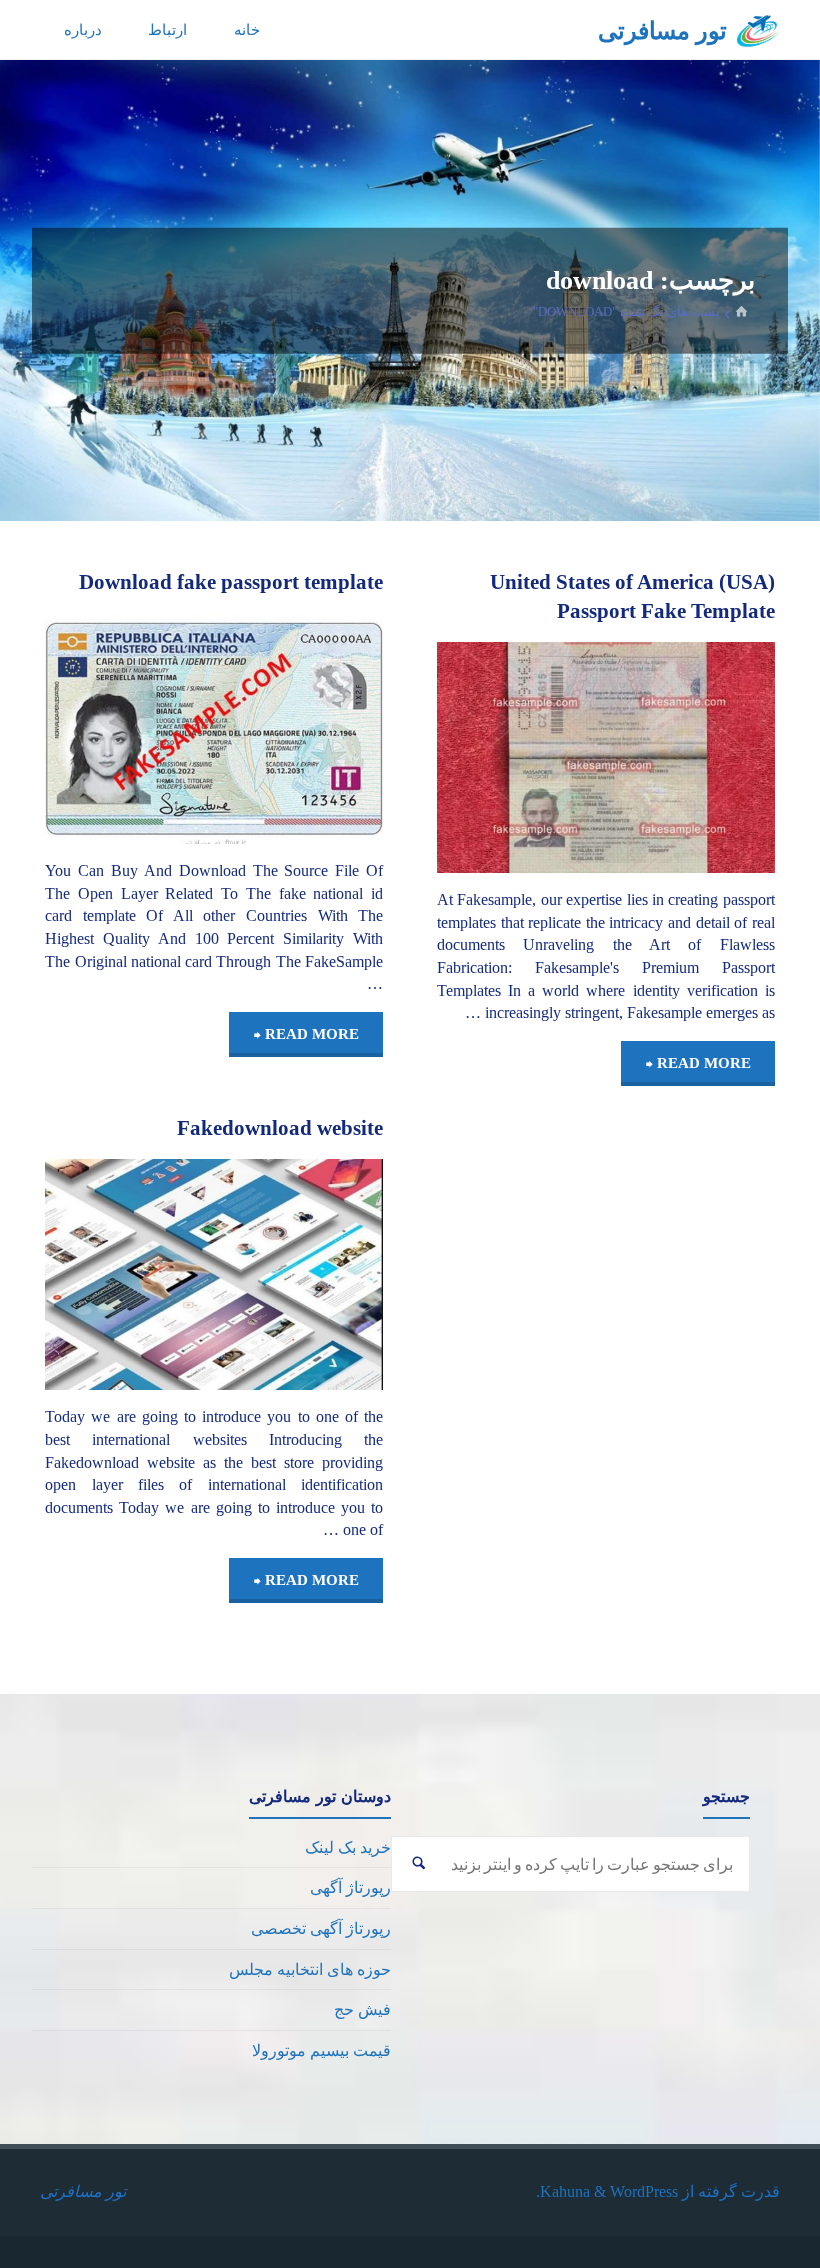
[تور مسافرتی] (758, 29)
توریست (766, 699)
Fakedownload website (280, 1128)
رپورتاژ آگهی (350, 1887)
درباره (83, 30)
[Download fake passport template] (129, 728)
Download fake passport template (231, 582)
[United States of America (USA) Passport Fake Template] (521, 757)
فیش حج (362, 2009)
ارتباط (167, 30)
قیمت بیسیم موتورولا (321, 2050)
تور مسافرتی (662, 31)
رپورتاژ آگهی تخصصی (321, 1928)
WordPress (644, 2191)
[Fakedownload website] (129, 1274)
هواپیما (751, 731)
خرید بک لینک (348, 1847)
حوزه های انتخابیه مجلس (310, 1969)
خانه (247, 30)
